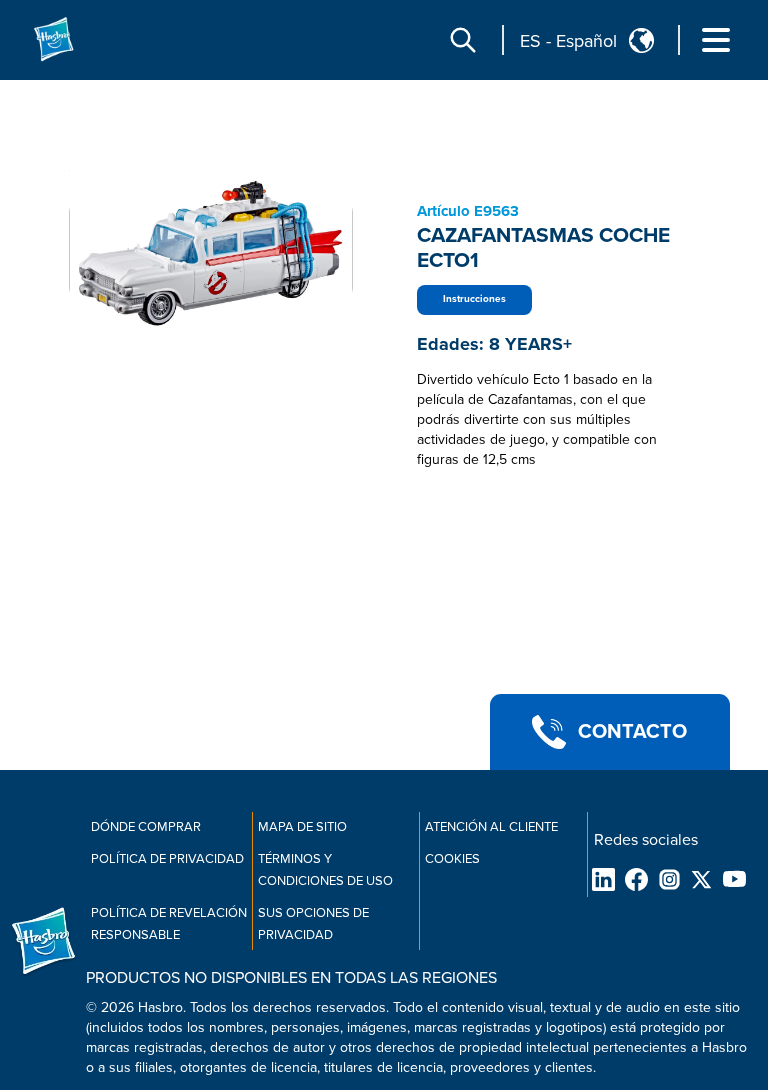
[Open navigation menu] (716, 40)
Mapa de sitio (302, 827)
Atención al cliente (491, 827)
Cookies (452, 859)
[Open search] (463, 40)
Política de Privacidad (167, 859)
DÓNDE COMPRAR (146, 827)
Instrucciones (474, 299)
